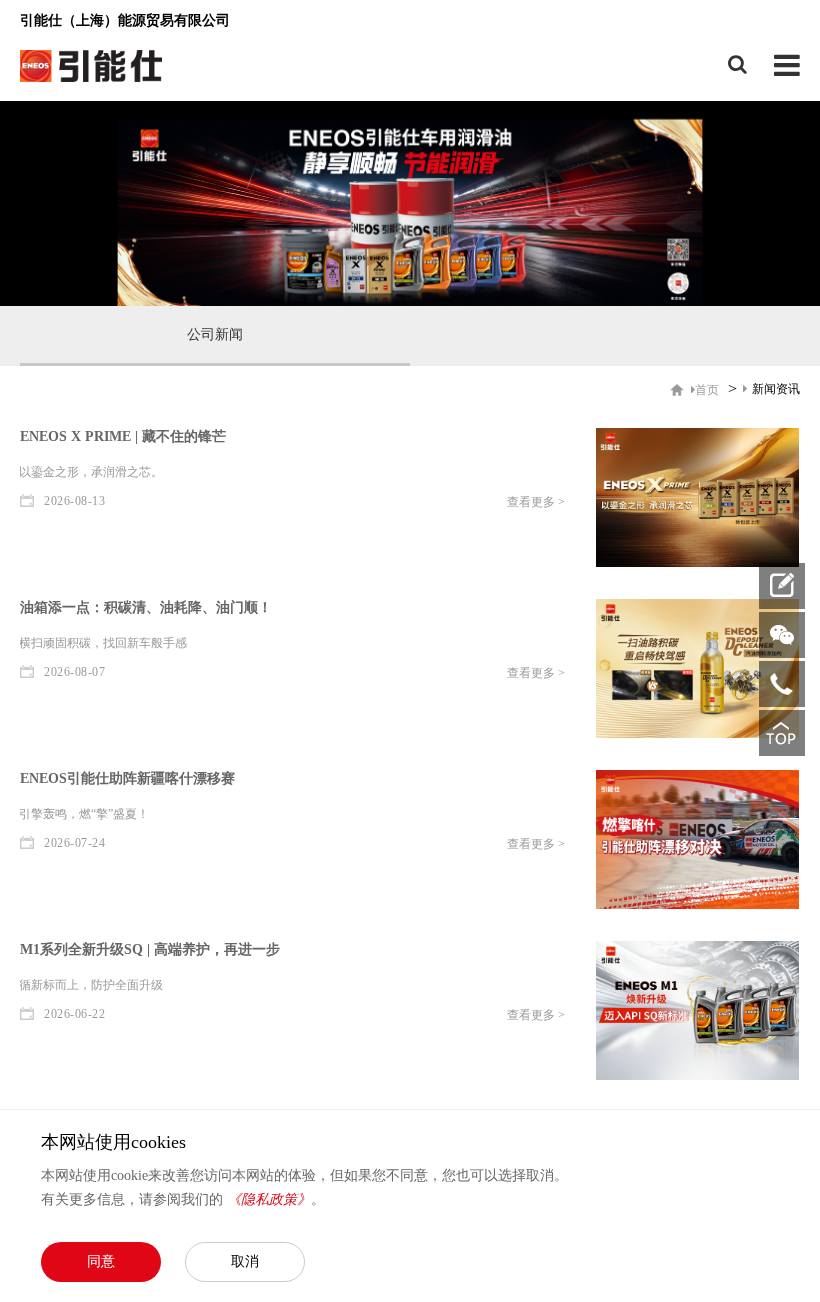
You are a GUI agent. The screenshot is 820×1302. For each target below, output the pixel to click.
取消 (245, 1261)
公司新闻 (215, 334)
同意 (101, 1261)
